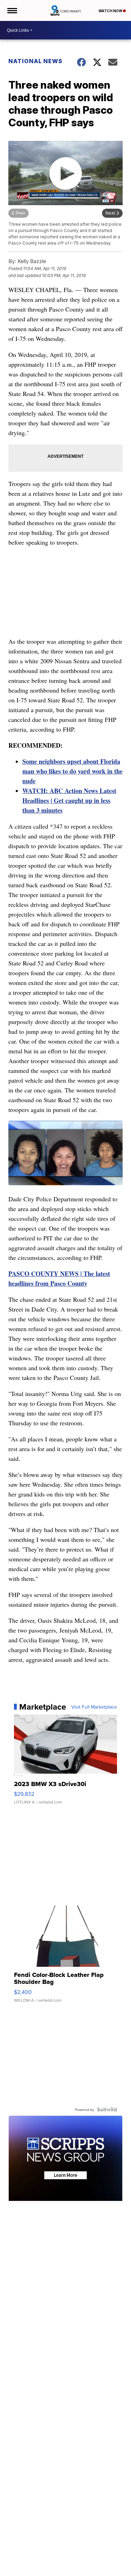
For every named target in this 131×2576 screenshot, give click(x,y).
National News (35, 61)
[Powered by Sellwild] (107, 2110)
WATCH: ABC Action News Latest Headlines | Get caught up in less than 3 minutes (69, 800)
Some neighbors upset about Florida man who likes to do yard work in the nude (72, 771)
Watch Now (111, 11)
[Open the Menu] (12, 10)
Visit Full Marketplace (94, 1707)
